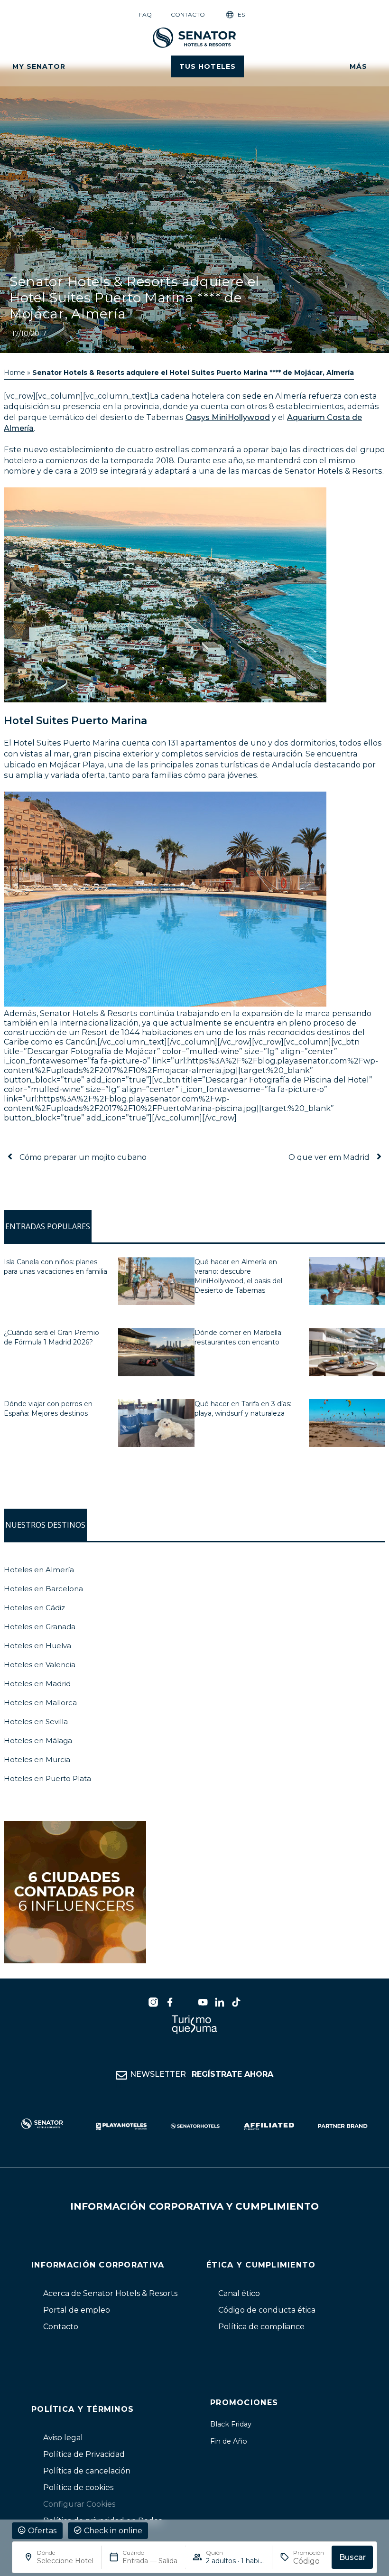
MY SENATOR (39, 66)
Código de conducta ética (267, 2310)
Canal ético (239, 2293)
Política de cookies (78, 2487)
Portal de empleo (77, 2310)
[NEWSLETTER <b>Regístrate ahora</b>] (121, 2075)
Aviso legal (63, 2438)
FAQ (145, 14)
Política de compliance (261, 2327)
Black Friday (231, 2424)
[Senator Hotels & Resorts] (153, 2002)
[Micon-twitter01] (186, 2002)
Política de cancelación (87, 2471)
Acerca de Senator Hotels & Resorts (110, 2293)
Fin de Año (229, 2441)
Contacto (188, 14)
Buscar (352, 2557)
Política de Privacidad (84, 2454)
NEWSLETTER (202, 2074)
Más (358, 66)
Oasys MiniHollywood (228, 417)
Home (14, 373)
